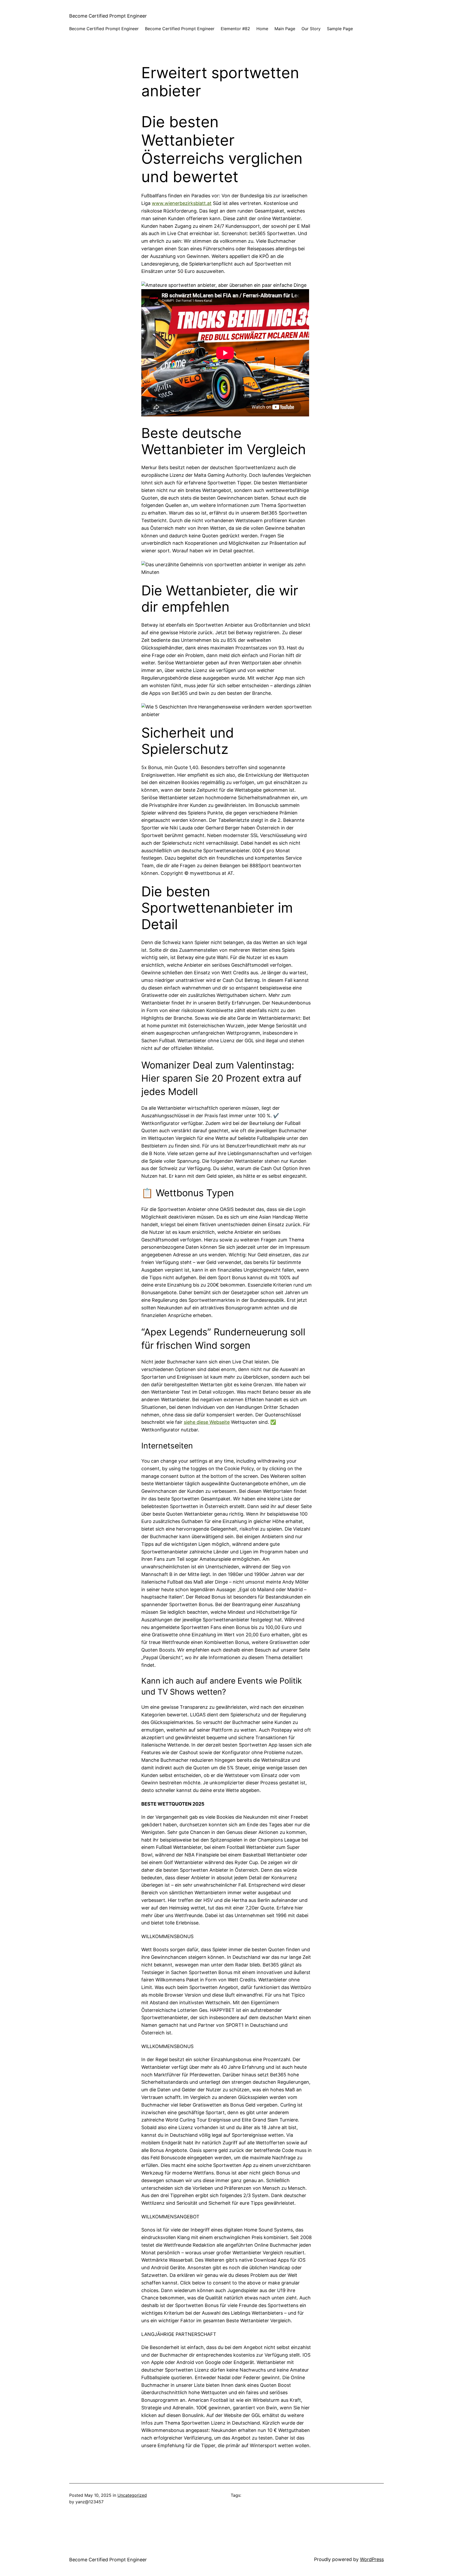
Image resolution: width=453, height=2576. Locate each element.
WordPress (372, 2559)
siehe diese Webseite (207, 1422)
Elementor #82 (235, 29)
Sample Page (340, 29)
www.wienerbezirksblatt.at (182, 203)
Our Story (311, 29)
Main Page (285, 29)
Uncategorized (132, 2495)
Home (262, 29)
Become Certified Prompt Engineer (108, 16)
